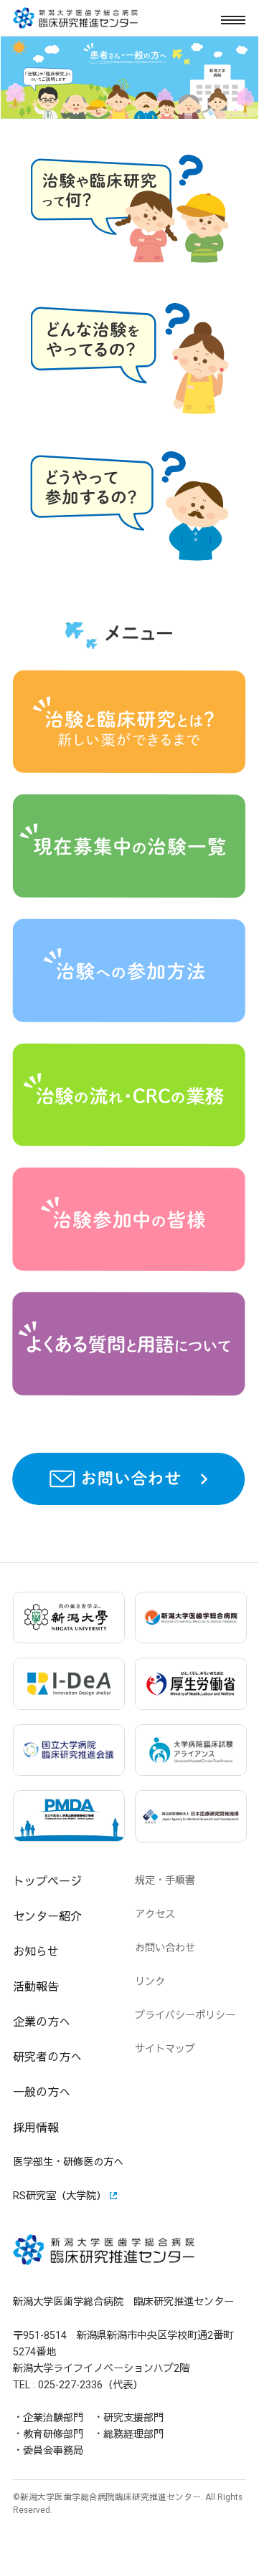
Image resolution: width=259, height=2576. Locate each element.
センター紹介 (47, 1917)
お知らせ (36, 1952)
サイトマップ (165, 2049)
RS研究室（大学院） (60, 2196)
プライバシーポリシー (185, 2015)
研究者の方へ (47, 2057)
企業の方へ (42, 2022)
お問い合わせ (165, 1948)
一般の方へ (42, 2092)
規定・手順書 (165, 1881)
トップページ (47, 1881)
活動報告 (36, 1987)
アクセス (155, 1914)
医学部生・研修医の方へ (68, 2162)
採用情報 (36, 2128)
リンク (150, 1982)
